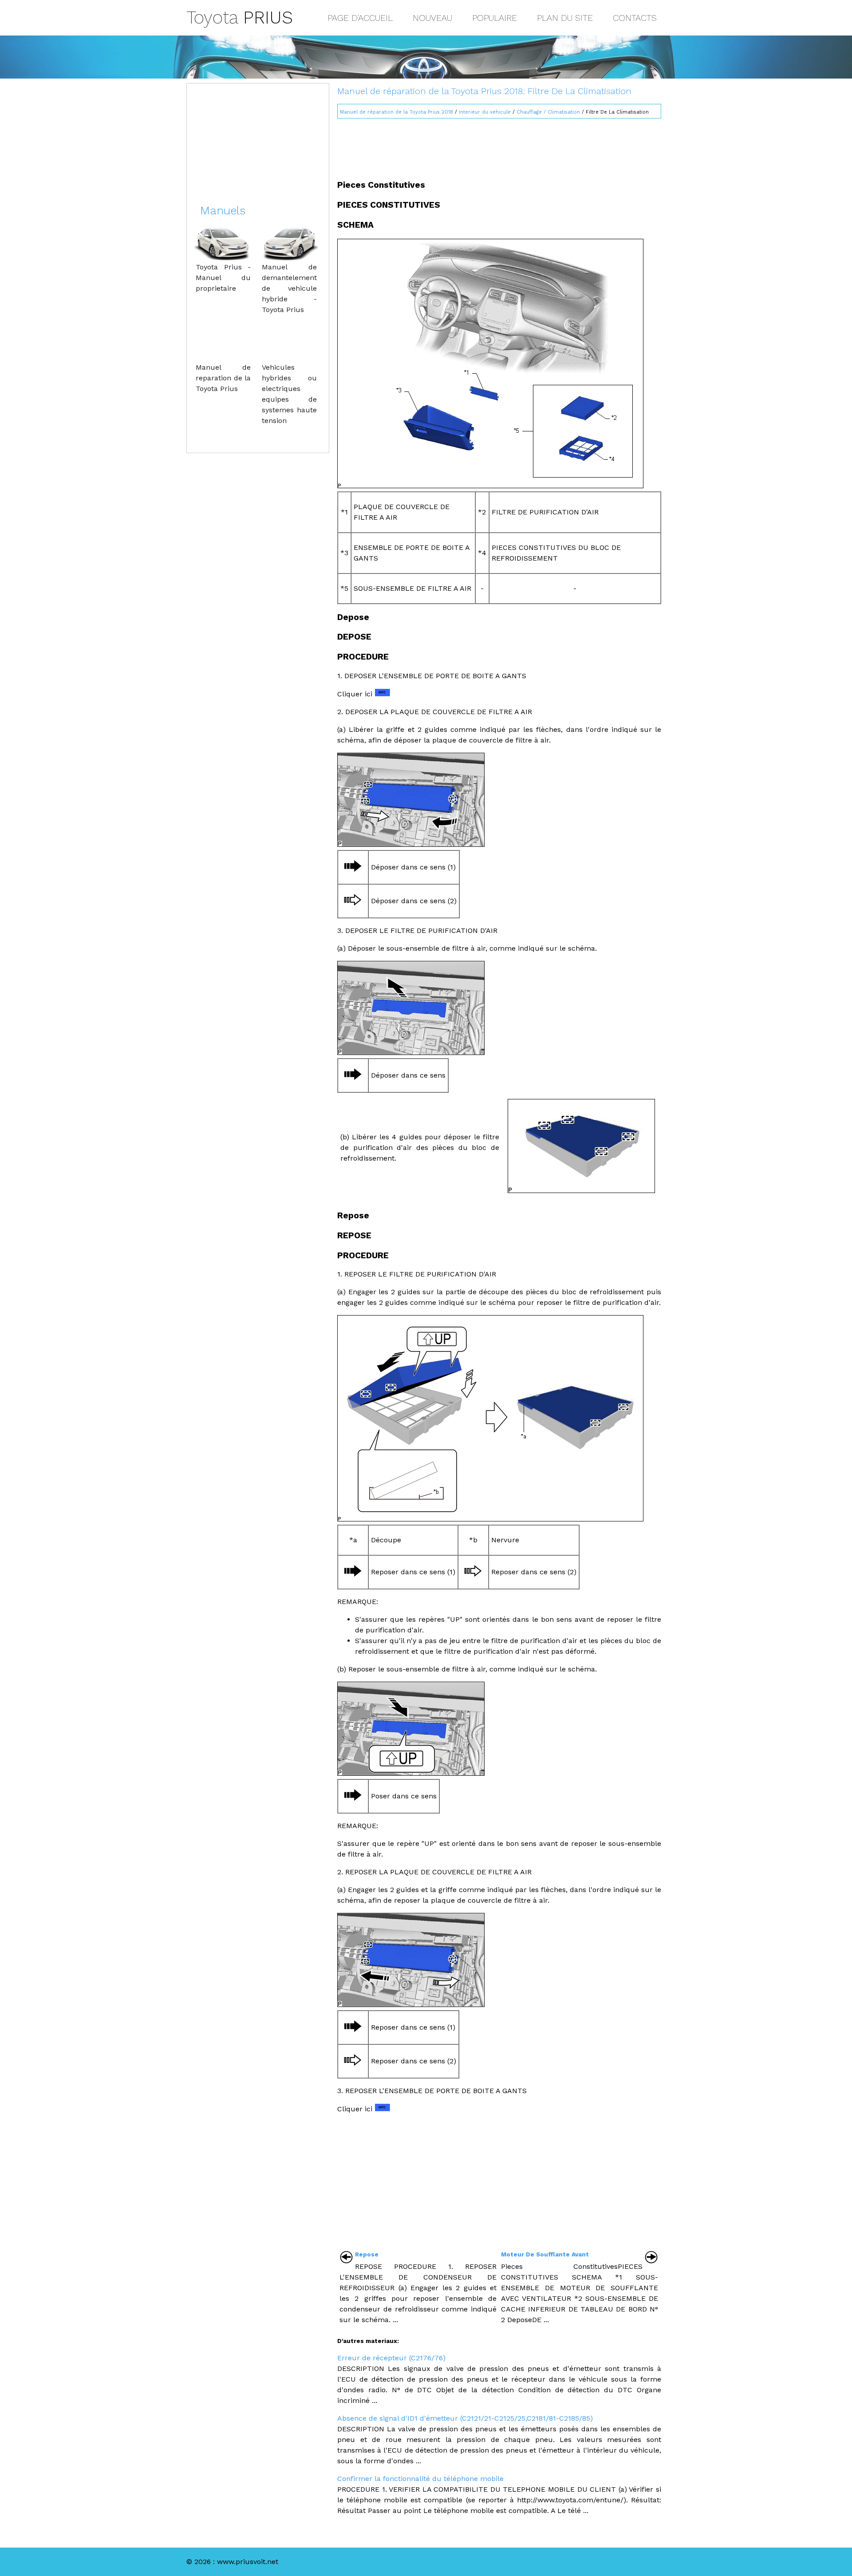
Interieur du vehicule (485, 112)
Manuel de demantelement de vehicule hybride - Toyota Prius (289, 288)
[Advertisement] (499, 145)
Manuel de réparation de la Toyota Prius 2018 (396, 112)
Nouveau (432, 18)
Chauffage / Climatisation (548, 112)
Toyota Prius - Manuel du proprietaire (223, 278)
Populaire (495, 18)
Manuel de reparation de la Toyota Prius (223, 378)
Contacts (635, 18)
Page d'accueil (360, 18)
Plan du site (565, 18)
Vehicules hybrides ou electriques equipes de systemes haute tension (289, 394)
